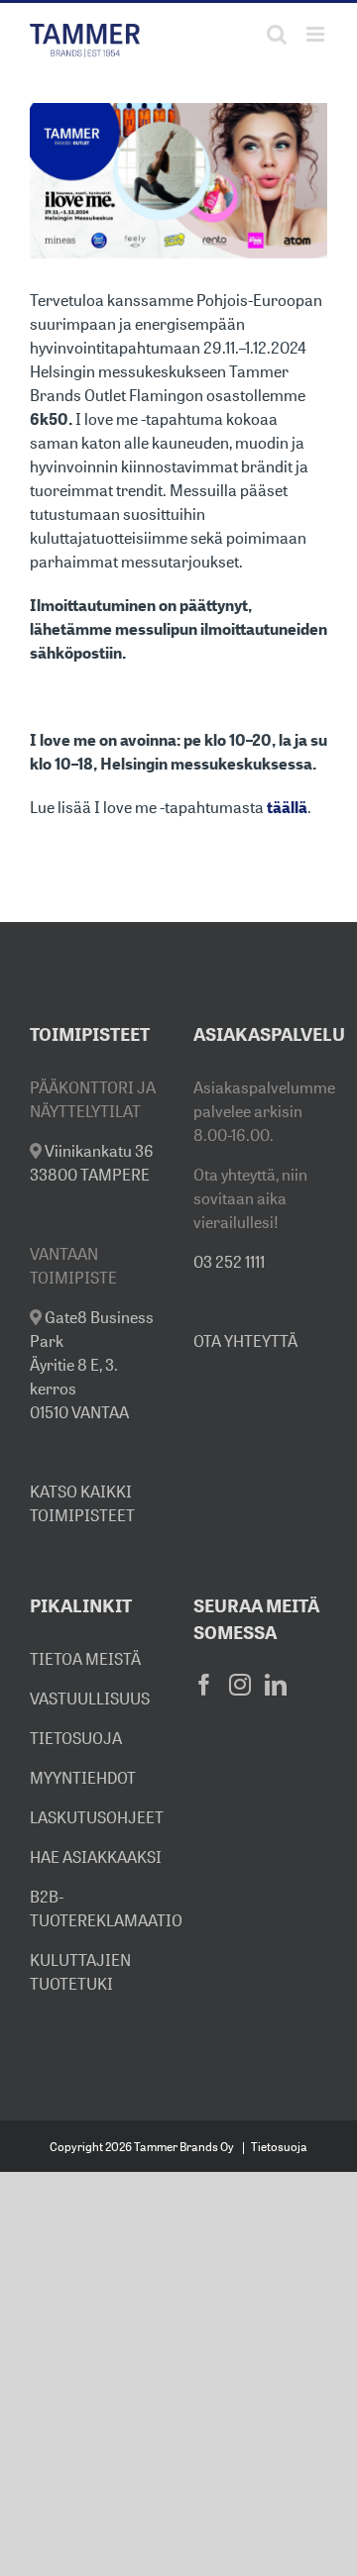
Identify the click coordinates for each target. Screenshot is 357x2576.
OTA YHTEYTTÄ (245, 1341)
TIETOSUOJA (76, 1738)
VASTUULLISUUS (90, 1699)
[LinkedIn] (276, 1685)
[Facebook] (204, 1685)
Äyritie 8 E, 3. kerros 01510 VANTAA (92, 1365)
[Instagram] (240, 1685)
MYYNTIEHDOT (83, 1778)
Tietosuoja (279, 2147)
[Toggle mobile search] (277, 34)
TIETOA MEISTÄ (85, 1659)
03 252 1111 (229, 1262)
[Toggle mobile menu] (317, 34)
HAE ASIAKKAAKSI (96, 1857)
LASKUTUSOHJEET (97, 1817)
